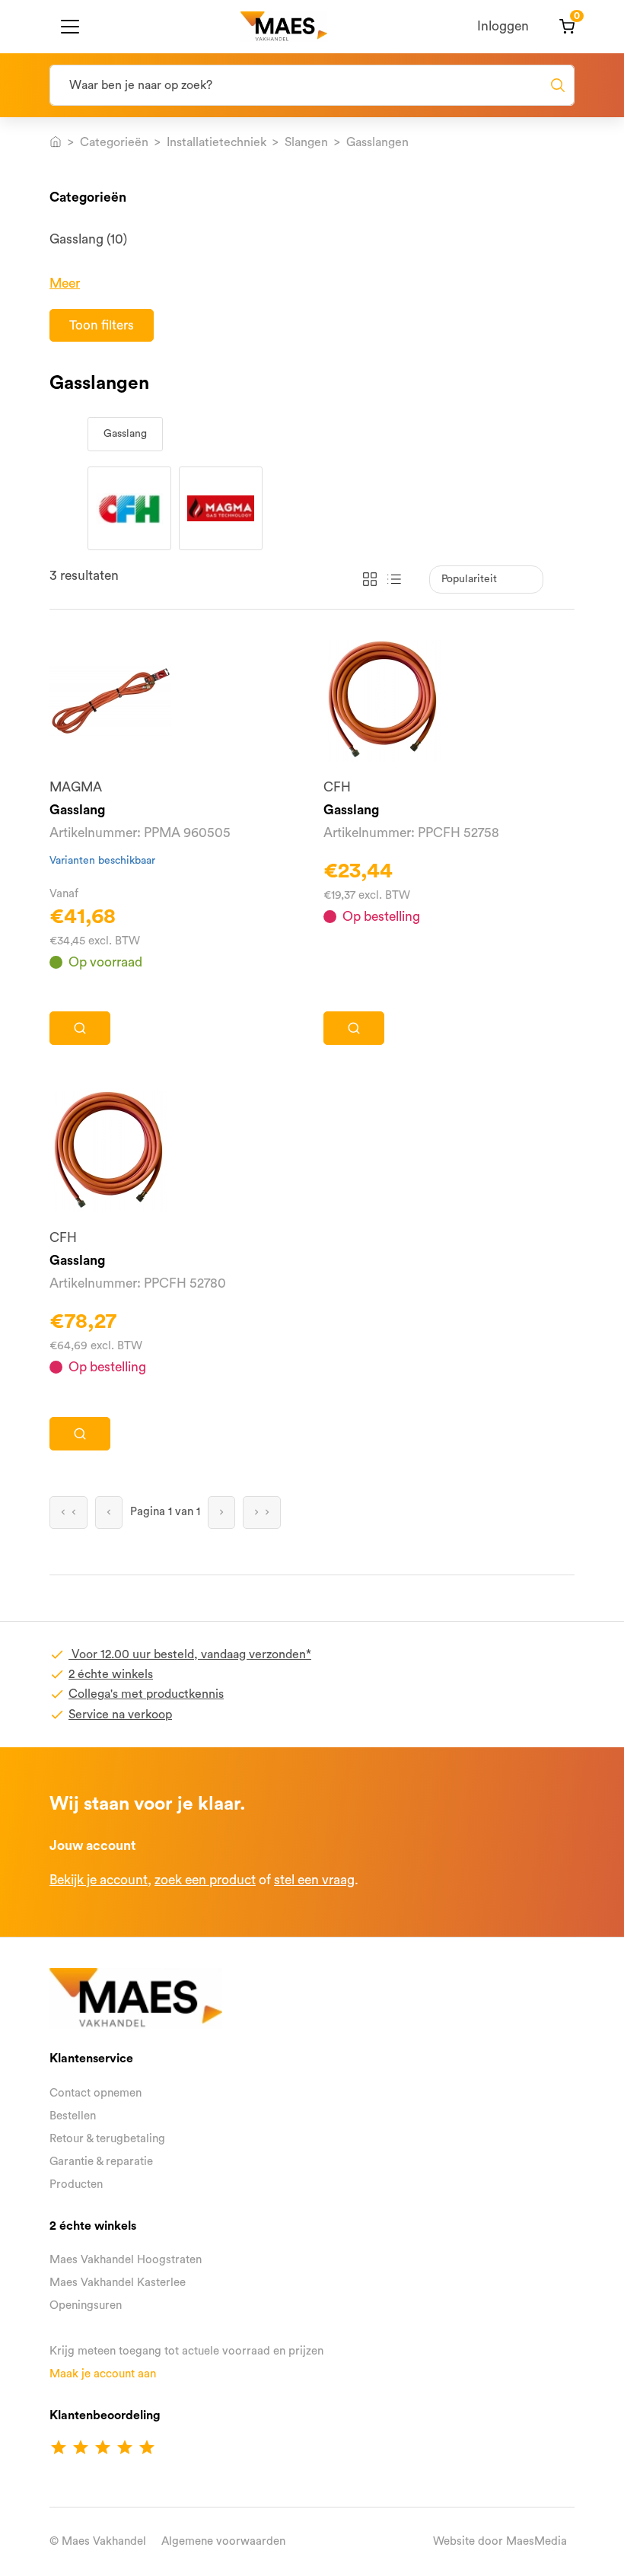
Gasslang (125, 434)
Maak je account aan (103, 2374)
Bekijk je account (99, 1880)
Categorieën (114, 142)
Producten (76, 2184)
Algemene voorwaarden (223, 2541)
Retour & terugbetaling (107, 2139)
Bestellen (73, 2116)
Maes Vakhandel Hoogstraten (126, 2260)
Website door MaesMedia (500, 2541)
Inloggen (503, 26)
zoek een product (205, 1880)
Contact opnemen (96, 2093)
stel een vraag (314, 1880)
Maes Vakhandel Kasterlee (118, 2283)
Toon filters (102, 325)
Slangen (306, 142)
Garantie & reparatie (101, 2162)
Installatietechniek (216, 142)
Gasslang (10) (88, 239)
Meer (65, 283)
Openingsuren (86, 2305)
